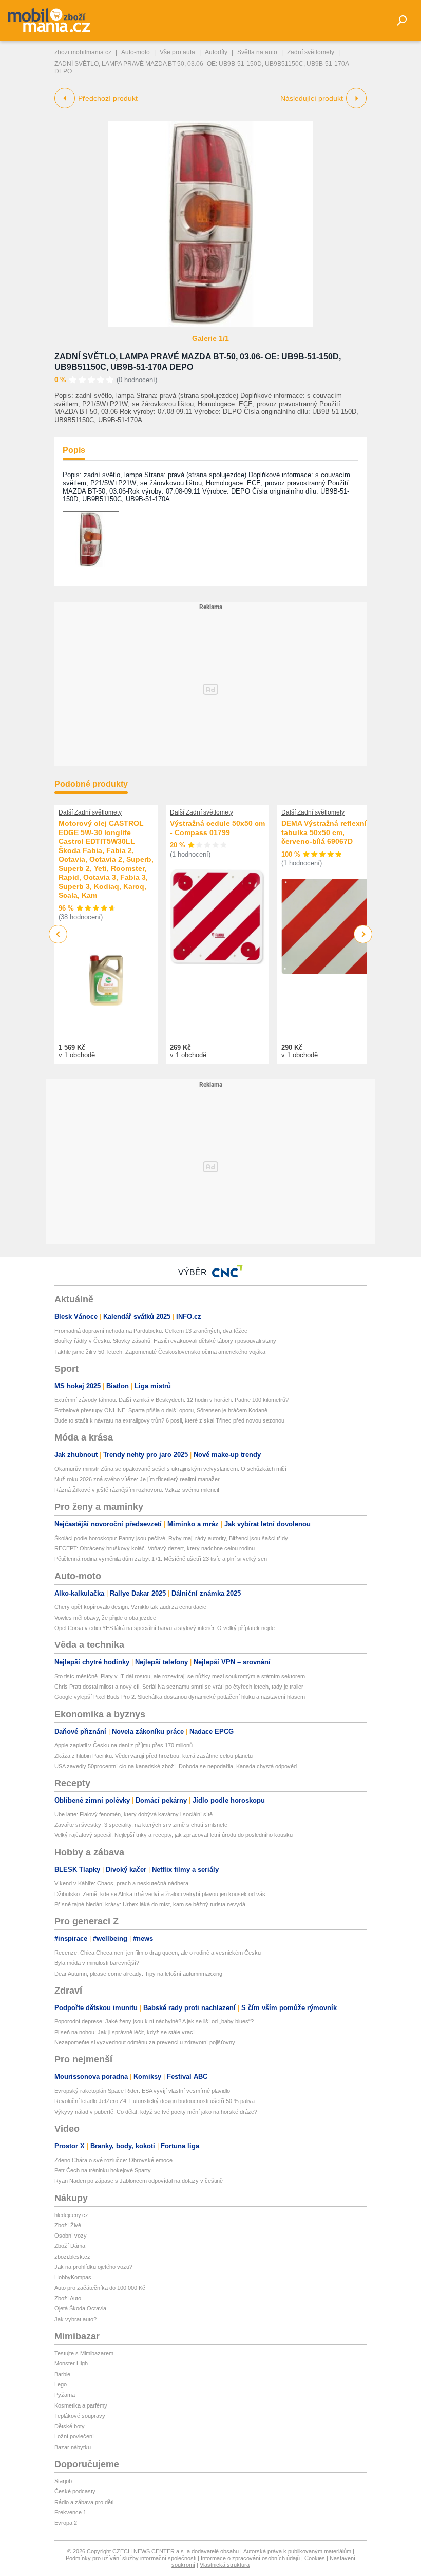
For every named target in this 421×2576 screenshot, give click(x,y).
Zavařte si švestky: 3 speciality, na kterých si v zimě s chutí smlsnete (141, 1825)
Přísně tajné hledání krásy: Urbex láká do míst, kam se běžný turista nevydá (150, 1904)
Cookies (315, 2558)
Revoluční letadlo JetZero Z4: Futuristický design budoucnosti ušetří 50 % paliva (155, 2101)
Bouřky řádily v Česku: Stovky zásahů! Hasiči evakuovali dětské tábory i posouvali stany (165, 1341)
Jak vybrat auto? (75, 2319)
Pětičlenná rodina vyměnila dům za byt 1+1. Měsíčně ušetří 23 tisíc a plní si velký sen (161, 1559)
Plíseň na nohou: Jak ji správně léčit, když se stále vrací (125, 2032)
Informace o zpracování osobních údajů (250, 2558)
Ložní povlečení (74, 2436)
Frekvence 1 (70, 2512)
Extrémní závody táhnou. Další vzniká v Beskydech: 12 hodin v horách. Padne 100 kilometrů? (171, 1400)
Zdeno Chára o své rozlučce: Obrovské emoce (113, 2160)
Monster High (71, 2363)
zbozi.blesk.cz (72, 2257)
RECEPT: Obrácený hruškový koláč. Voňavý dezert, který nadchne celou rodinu (155, 1548)
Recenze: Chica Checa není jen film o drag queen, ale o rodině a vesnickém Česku (158, 1953)
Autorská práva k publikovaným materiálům (297, 2551)
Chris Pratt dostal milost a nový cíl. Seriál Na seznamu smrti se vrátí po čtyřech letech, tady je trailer (179, 1687)
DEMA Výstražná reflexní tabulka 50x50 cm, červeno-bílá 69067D (324, 832)
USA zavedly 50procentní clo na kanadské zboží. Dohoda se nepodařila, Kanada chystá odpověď (176, 1766)
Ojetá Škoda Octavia (80, 2308)
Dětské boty (70, 2426)
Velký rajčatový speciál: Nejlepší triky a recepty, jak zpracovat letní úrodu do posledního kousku (174, 1835)
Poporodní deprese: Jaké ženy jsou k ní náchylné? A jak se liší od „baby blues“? (154, 2021)
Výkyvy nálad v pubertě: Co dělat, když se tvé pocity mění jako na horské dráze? (156, 2112)
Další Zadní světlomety (90, 812)
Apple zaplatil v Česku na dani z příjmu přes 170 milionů (123, 1745)
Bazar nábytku (73, 2447)
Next (363, 934)
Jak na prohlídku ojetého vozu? (93, 2267)
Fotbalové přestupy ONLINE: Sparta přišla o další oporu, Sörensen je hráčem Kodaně (161, 1410)
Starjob (63, 2481)
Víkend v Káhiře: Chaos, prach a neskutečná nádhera (121, 1883)
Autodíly (216, 52)
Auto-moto (136, 52)
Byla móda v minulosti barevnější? (97, 1963)
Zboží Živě (68, 2225)
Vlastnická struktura (225, 2565)
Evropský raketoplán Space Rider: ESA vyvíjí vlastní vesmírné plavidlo (142, 2091)
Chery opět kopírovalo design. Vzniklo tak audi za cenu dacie (130, 1607)
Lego (61, 2384)
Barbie (62, 2374)
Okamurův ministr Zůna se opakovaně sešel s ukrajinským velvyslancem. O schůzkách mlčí (170, 1469)
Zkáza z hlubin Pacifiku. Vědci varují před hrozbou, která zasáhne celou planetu (154, 1756)
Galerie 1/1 (210, 338)
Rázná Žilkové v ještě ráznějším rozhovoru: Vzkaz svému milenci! (137, 1490)
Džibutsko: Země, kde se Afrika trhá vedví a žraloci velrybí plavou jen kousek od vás (160, 1894)
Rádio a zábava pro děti (84, 2502)
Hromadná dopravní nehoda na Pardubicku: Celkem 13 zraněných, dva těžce (151, 1331)
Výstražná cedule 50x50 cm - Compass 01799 (217, 828)
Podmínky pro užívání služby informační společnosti (131, 2558)
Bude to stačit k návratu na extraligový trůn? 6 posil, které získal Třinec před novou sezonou (169, 1420)
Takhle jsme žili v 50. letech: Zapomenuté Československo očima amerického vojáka (160, 1352)
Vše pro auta (177, 52)
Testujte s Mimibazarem (84, 2353)
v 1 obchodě (77, 1055)
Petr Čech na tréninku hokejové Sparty (103, 2170)
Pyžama (65, 2395)
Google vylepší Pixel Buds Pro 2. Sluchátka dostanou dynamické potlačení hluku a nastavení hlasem (180, 1697)
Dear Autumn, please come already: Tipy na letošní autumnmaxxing (138, 1974)
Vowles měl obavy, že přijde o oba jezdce (105, 1618)
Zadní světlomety (311, 52)
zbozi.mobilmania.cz (83, 52)
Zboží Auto (68, 2298)
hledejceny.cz (71, 2215)
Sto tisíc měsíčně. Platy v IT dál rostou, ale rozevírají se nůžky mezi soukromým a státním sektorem (180, 1676)
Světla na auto (257, 52)
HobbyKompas (73, 2277)
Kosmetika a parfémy (81, 2405)
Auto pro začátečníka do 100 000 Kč (100, 2288)
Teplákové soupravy (80, 2416)
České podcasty (75, 2491)
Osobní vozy (71, 2236)
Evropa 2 (66, 2523)
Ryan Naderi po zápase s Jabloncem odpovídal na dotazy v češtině (139, 2181)
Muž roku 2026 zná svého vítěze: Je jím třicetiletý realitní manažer (137, 1479)
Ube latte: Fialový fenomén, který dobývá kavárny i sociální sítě (133, 1814)
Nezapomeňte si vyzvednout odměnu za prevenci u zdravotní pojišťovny (145, 2042)
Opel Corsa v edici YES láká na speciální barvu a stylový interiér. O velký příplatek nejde (165, 1628)
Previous (58, 934)
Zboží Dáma (70, 2246)
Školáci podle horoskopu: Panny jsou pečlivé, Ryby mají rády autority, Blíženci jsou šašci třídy (171, 1538)
